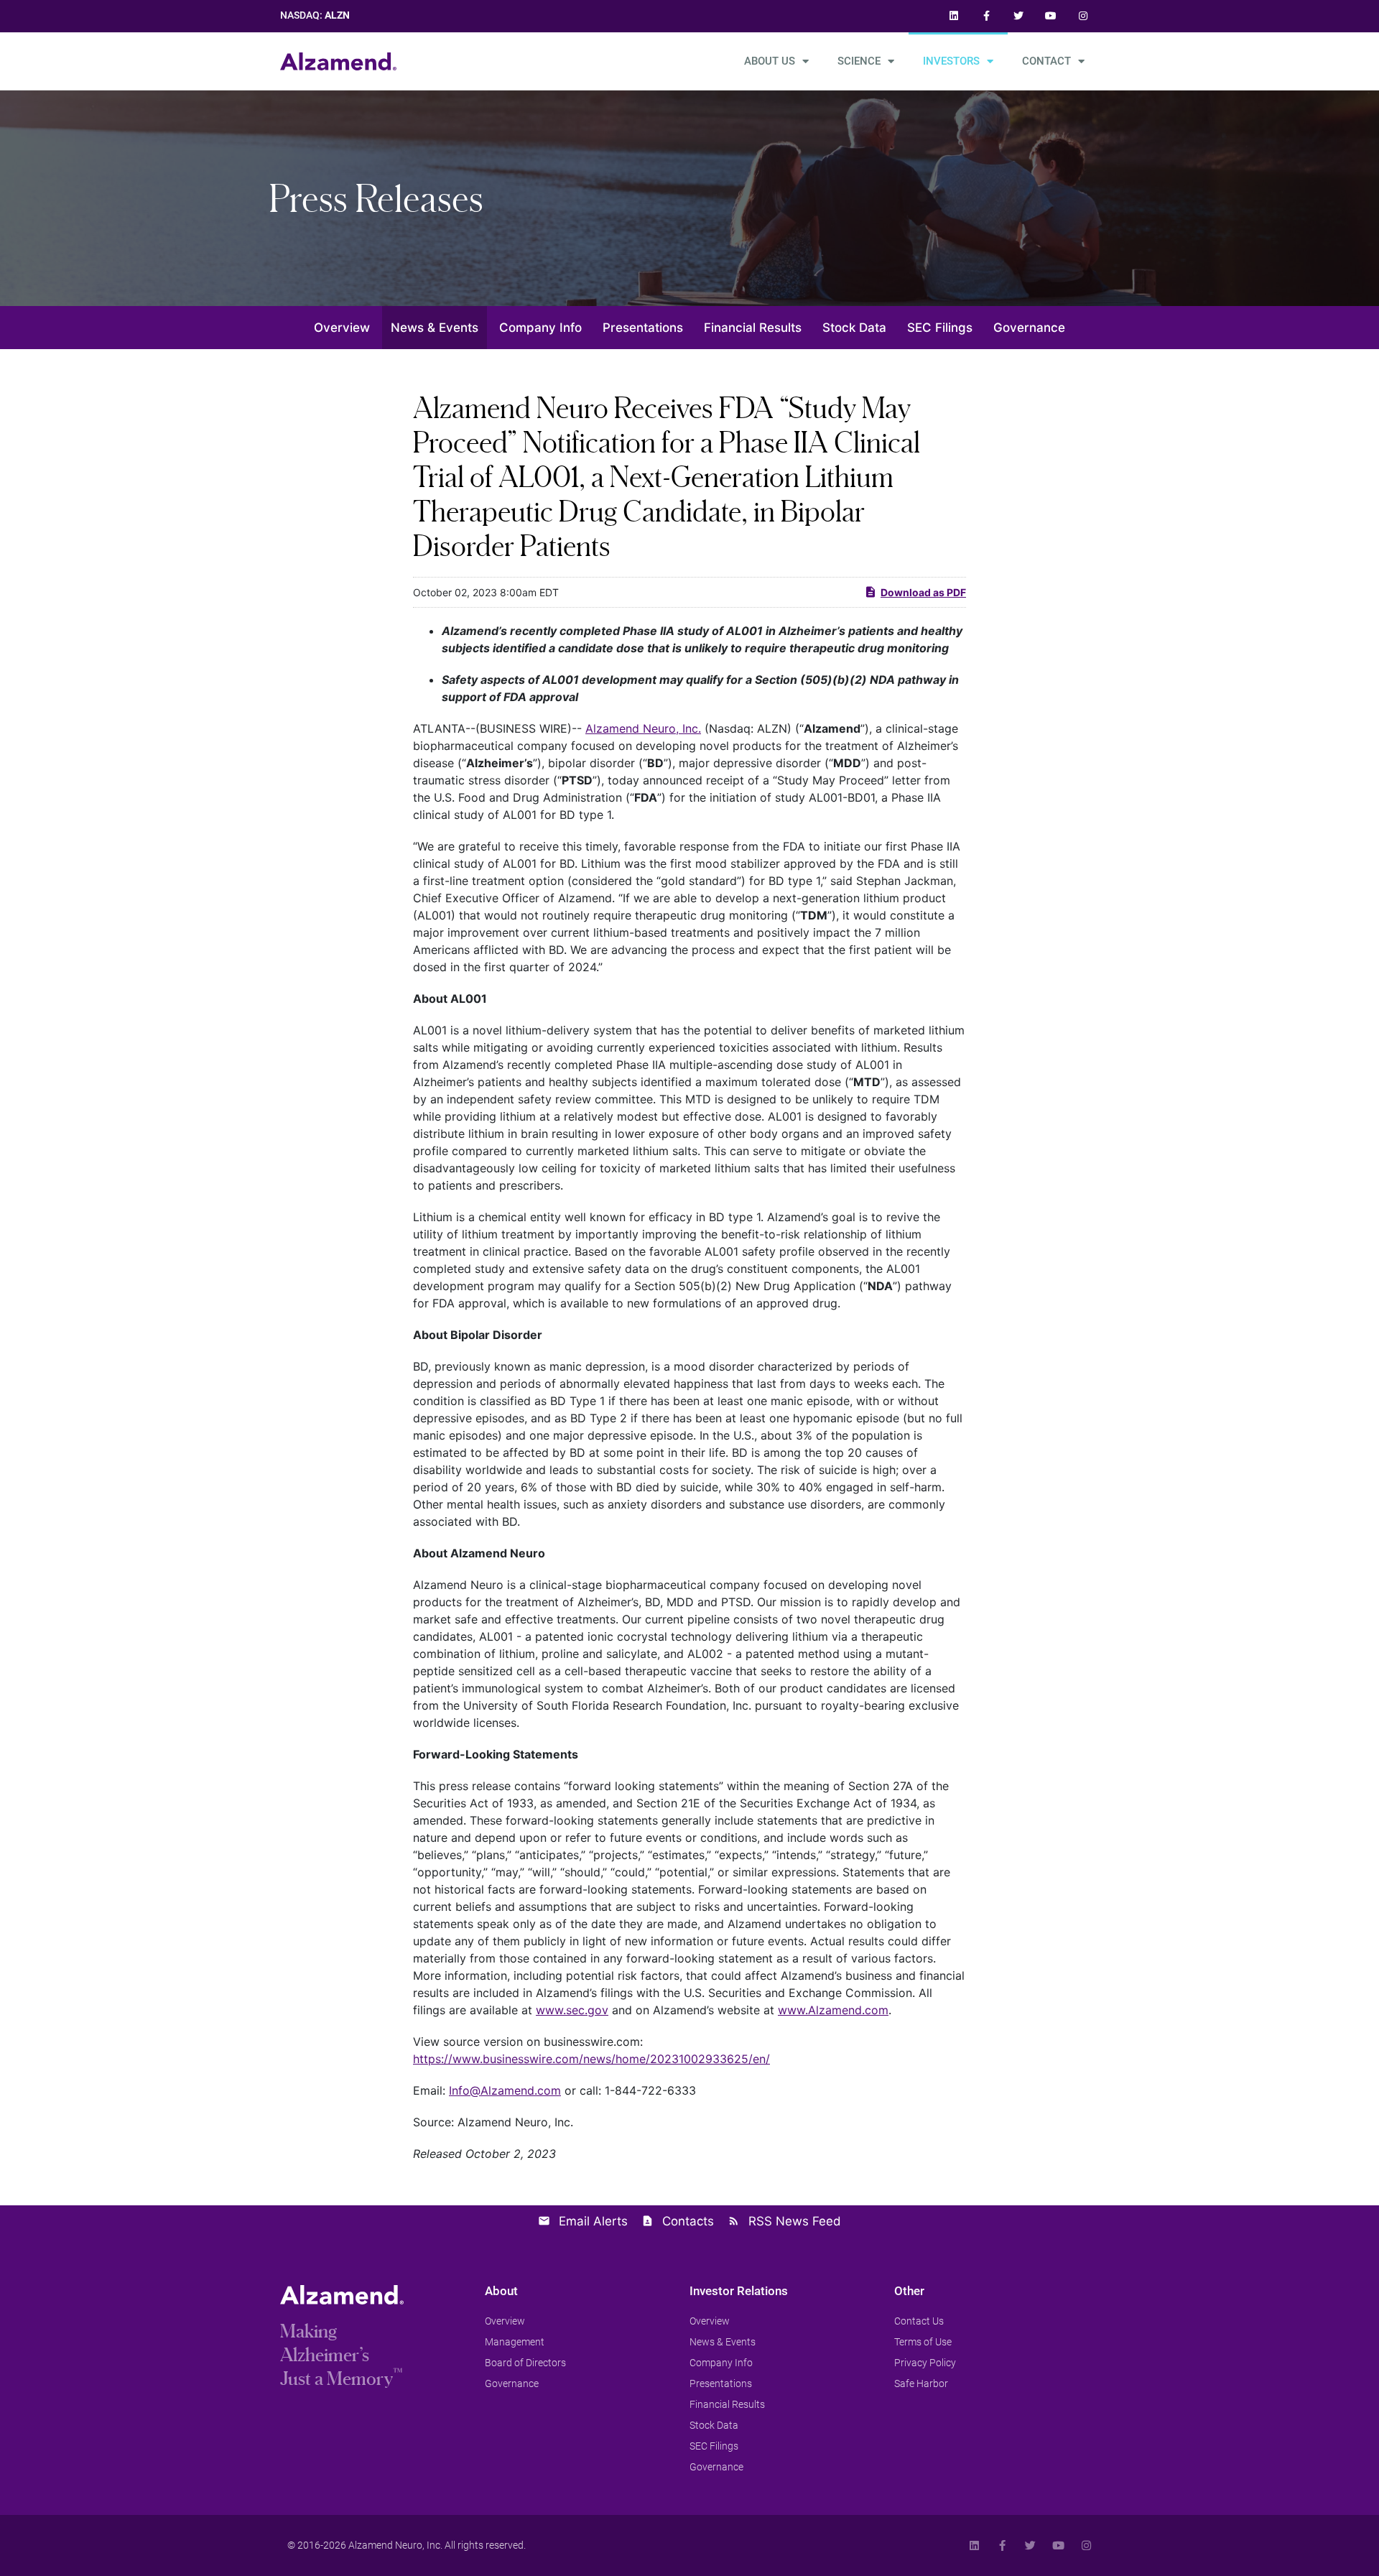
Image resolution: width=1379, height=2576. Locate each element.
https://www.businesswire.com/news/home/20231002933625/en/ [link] (591, 2059)
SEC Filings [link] (940, 328)
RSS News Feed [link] (795, 2221)
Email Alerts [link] (593, 2221)
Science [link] (859, 61)
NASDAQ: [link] (315, 15)
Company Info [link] (540, 328)
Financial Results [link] (753, 328)
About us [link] (770, 61)
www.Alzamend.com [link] (833, 2010)
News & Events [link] (435, 328)
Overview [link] (342, 328)
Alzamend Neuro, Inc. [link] (643, 728)
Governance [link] (1029, 328)
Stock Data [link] (854, 328)
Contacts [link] (688, 2221)
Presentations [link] (643, 328)
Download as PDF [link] (923, 592)
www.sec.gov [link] (572, 2010)
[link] (954, 16)
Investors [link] (951, 61)
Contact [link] (1046, 61)
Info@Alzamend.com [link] (505, 2090)
